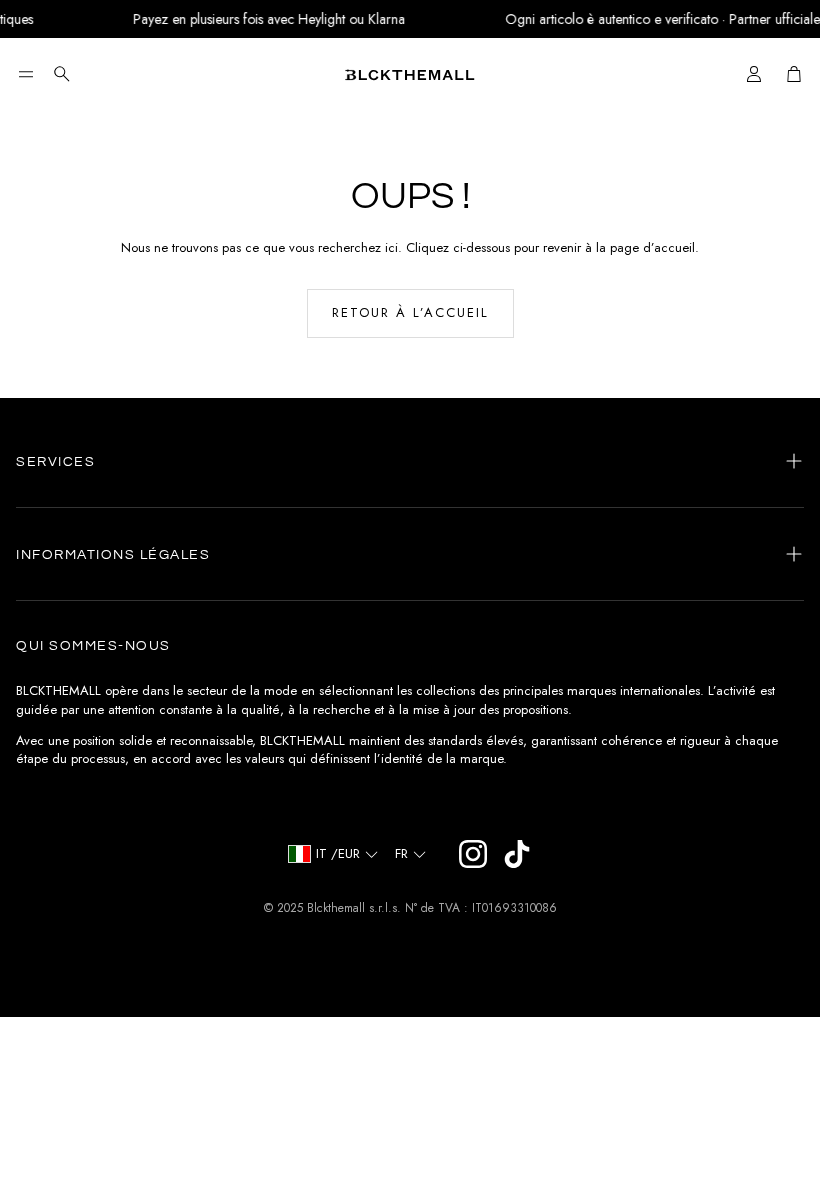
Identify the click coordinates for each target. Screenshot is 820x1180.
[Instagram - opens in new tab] (473, 854)
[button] (26, 74)
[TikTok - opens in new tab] (517, 854)
